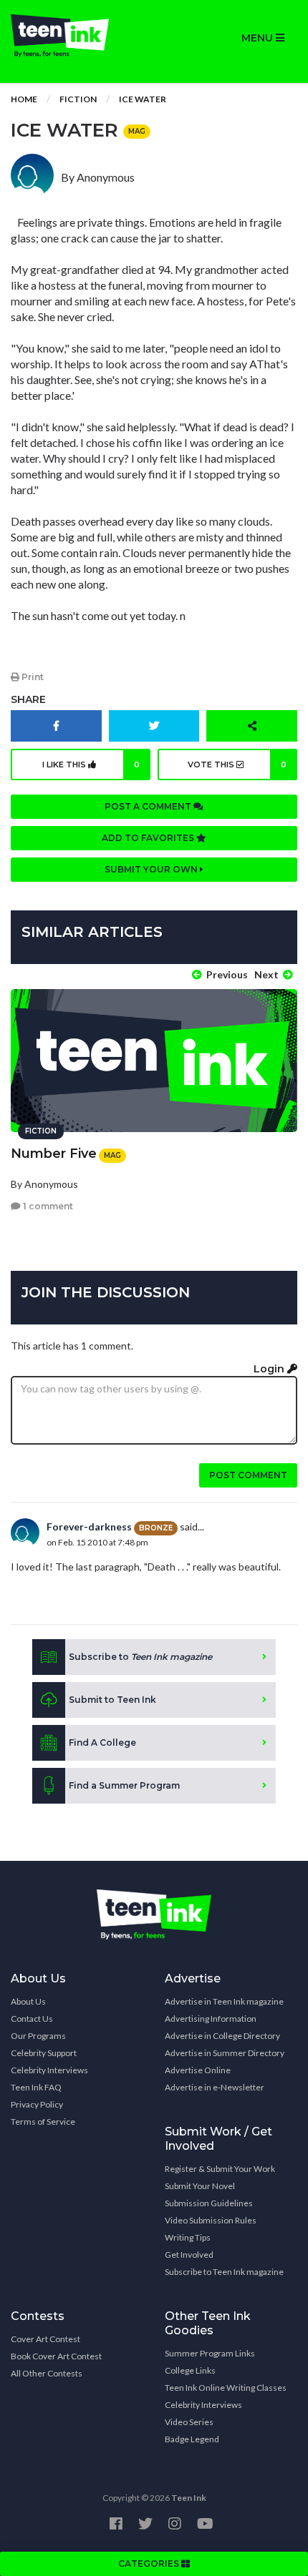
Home (24, 99)
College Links (190, 2370)
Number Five (54, 1154)
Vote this (237, 765)
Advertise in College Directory (222, 2036)
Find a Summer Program (124, 1785)
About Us (28, 2001)
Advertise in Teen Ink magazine (224, 2001)
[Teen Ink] (77, 36)
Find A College (102, 1742)
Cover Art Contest (45, 2339)
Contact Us (32, 2019)
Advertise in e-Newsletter (215, 2087)
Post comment (248, 1475)
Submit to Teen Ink (112, 1700)
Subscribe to (140, 1657)
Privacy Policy (37, 2104)
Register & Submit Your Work (220, 2169)
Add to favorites (149, 838)
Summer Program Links (210, 2353)
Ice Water (143, 99)
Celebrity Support (44, 2053)
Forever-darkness (89, 1527)
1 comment (47, 1206)
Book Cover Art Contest (56, 2356)
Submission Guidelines (209, 2203)
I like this (91, 765)
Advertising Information (211, 2019)
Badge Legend (192, 2439)
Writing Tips (188, 2237)
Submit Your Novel (200, 2186)
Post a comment (149, 806)
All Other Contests (47, 2373)
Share (28, 699)
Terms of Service (43, 2122)
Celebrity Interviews (49, 2070)
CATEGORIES (150, 2563)
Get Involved (189, 2255)
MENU (259, 38)
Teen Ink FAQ (36, 2087)
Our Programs (38, 2036)
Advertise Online (198, 2070)
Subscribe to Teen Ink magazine (224, 2272)
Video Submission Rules (211, 2220)
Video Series (189, 2422)
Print (32, 677)
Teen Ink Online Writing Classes (226, 2388)
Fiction (78, 99)
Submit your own (152, 869)
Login (270, 1369)
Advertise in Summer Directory (225, 2053)
